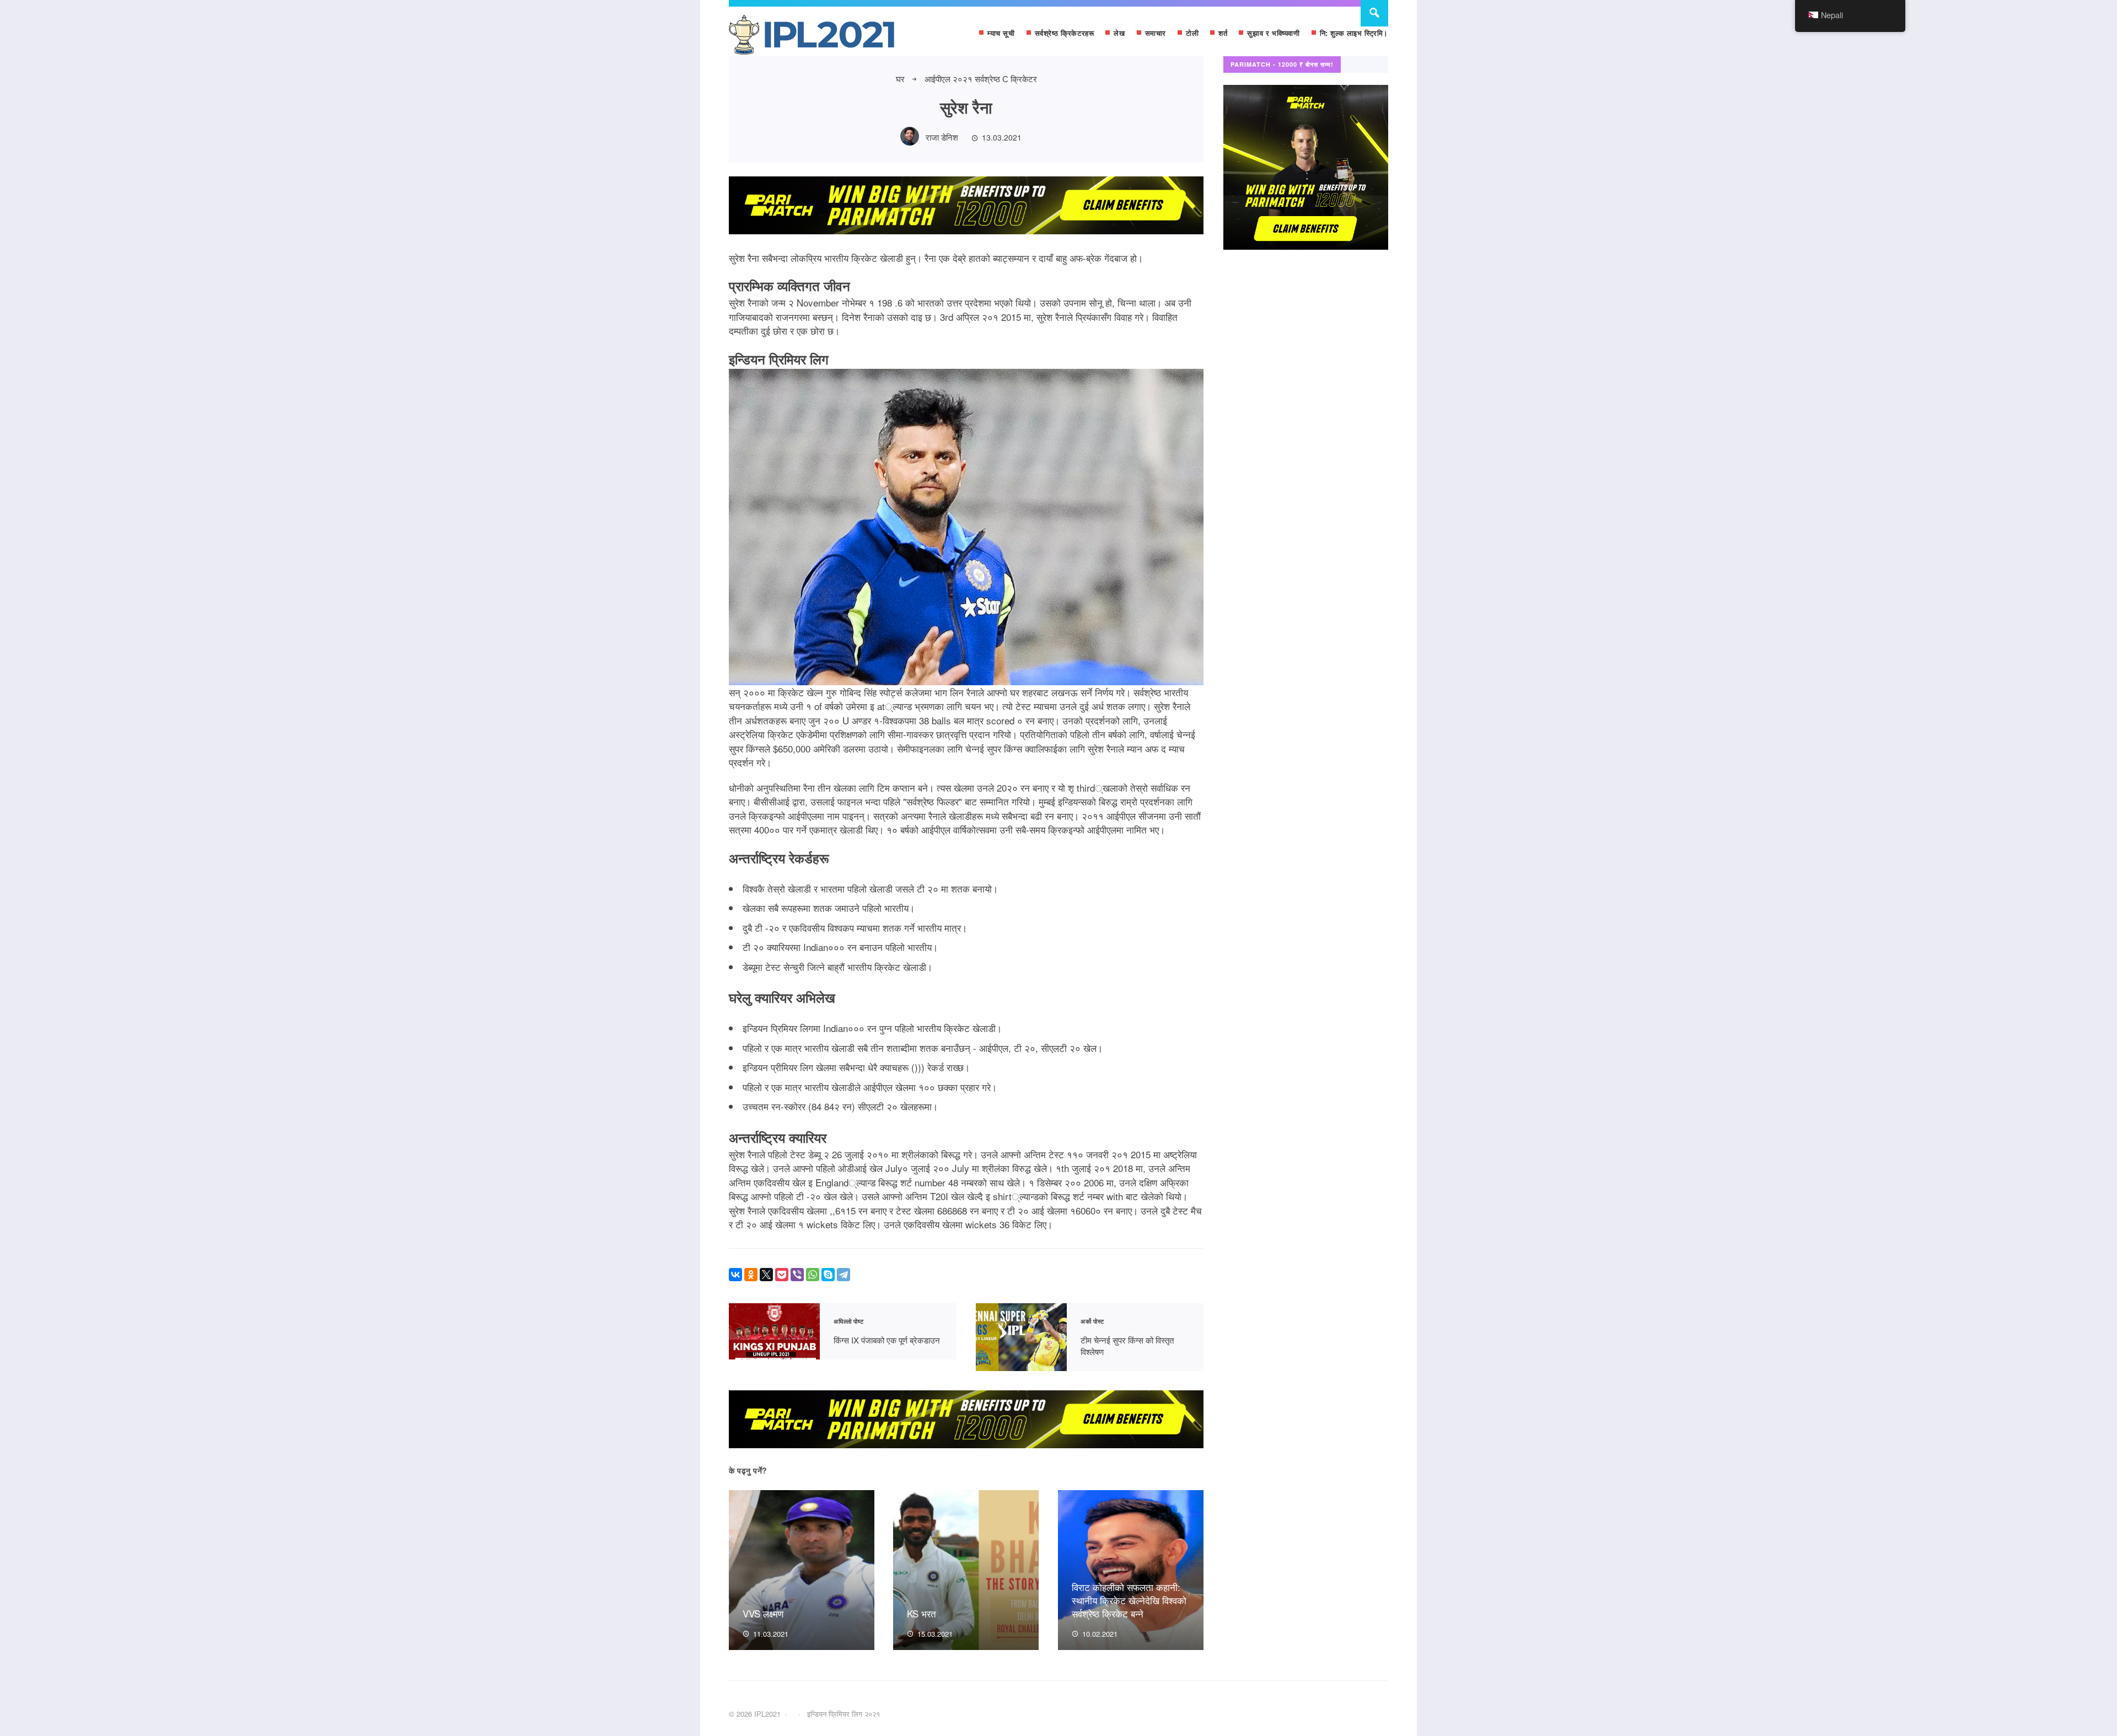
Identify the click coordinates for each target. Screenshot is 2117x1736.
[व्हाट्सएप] (813, 1275)
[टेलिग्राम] (843, 1275)
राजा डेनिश (942, 137)
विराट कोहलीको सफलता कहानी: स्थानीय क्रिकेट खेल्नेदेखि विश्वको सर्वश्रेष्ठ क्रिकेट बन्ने (1129, 1600)
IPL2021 (812, 37)
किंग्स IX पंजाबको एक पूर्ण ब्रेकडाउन (774, 1332)
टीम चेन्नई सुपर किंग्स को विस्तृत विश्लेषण (1021, 1337)
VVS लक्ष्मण (763, 1613)
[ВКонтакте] (735, 1275)
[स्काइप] (828, 1275)
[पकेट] (782, 1275)
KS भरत (922, 1613)
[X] (766, 1275)
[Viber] (797, 1275)
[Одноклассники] (751, 1275)
